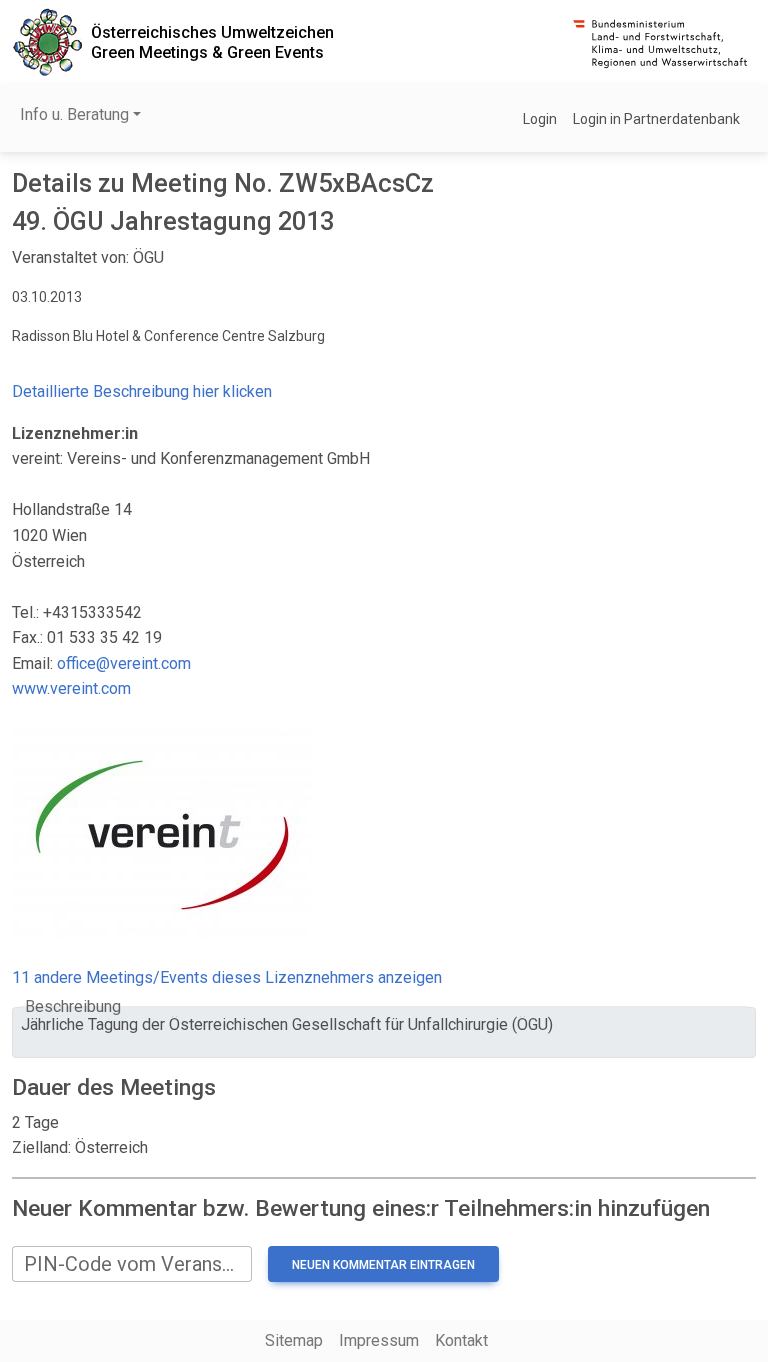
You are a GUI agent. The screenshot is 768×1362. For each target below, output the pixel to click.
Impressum (379, 1340)
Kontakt (461, 1340)
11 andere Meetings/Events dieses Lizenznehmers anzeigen (227, 977)
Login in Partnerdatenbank (656, 119)
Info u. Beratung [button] (74, 114)
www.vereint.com (71, 688)
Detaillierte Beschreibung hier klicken (142, 391)
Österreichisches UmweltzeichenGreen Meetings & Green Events (212, 42)
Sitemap (294, 1340)
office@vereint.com (124, 663)
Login (540, 119)
